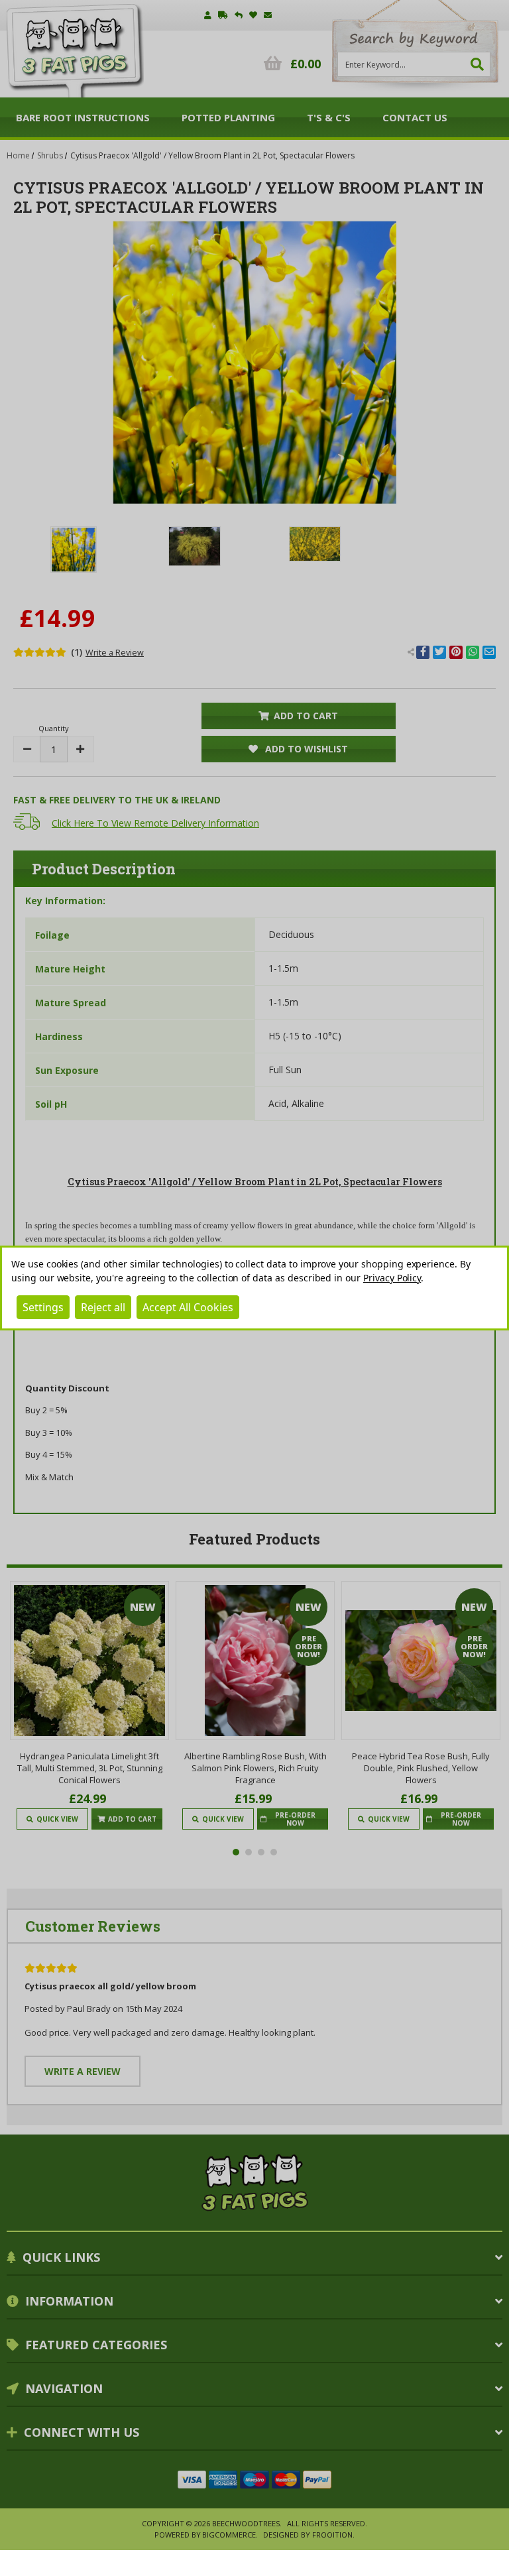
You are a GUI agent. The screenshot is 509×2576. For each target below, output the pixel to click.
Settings (43, 1307)
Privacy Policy (392, 1278)
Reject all (103, 1307)
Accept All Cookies (188, 1307)
